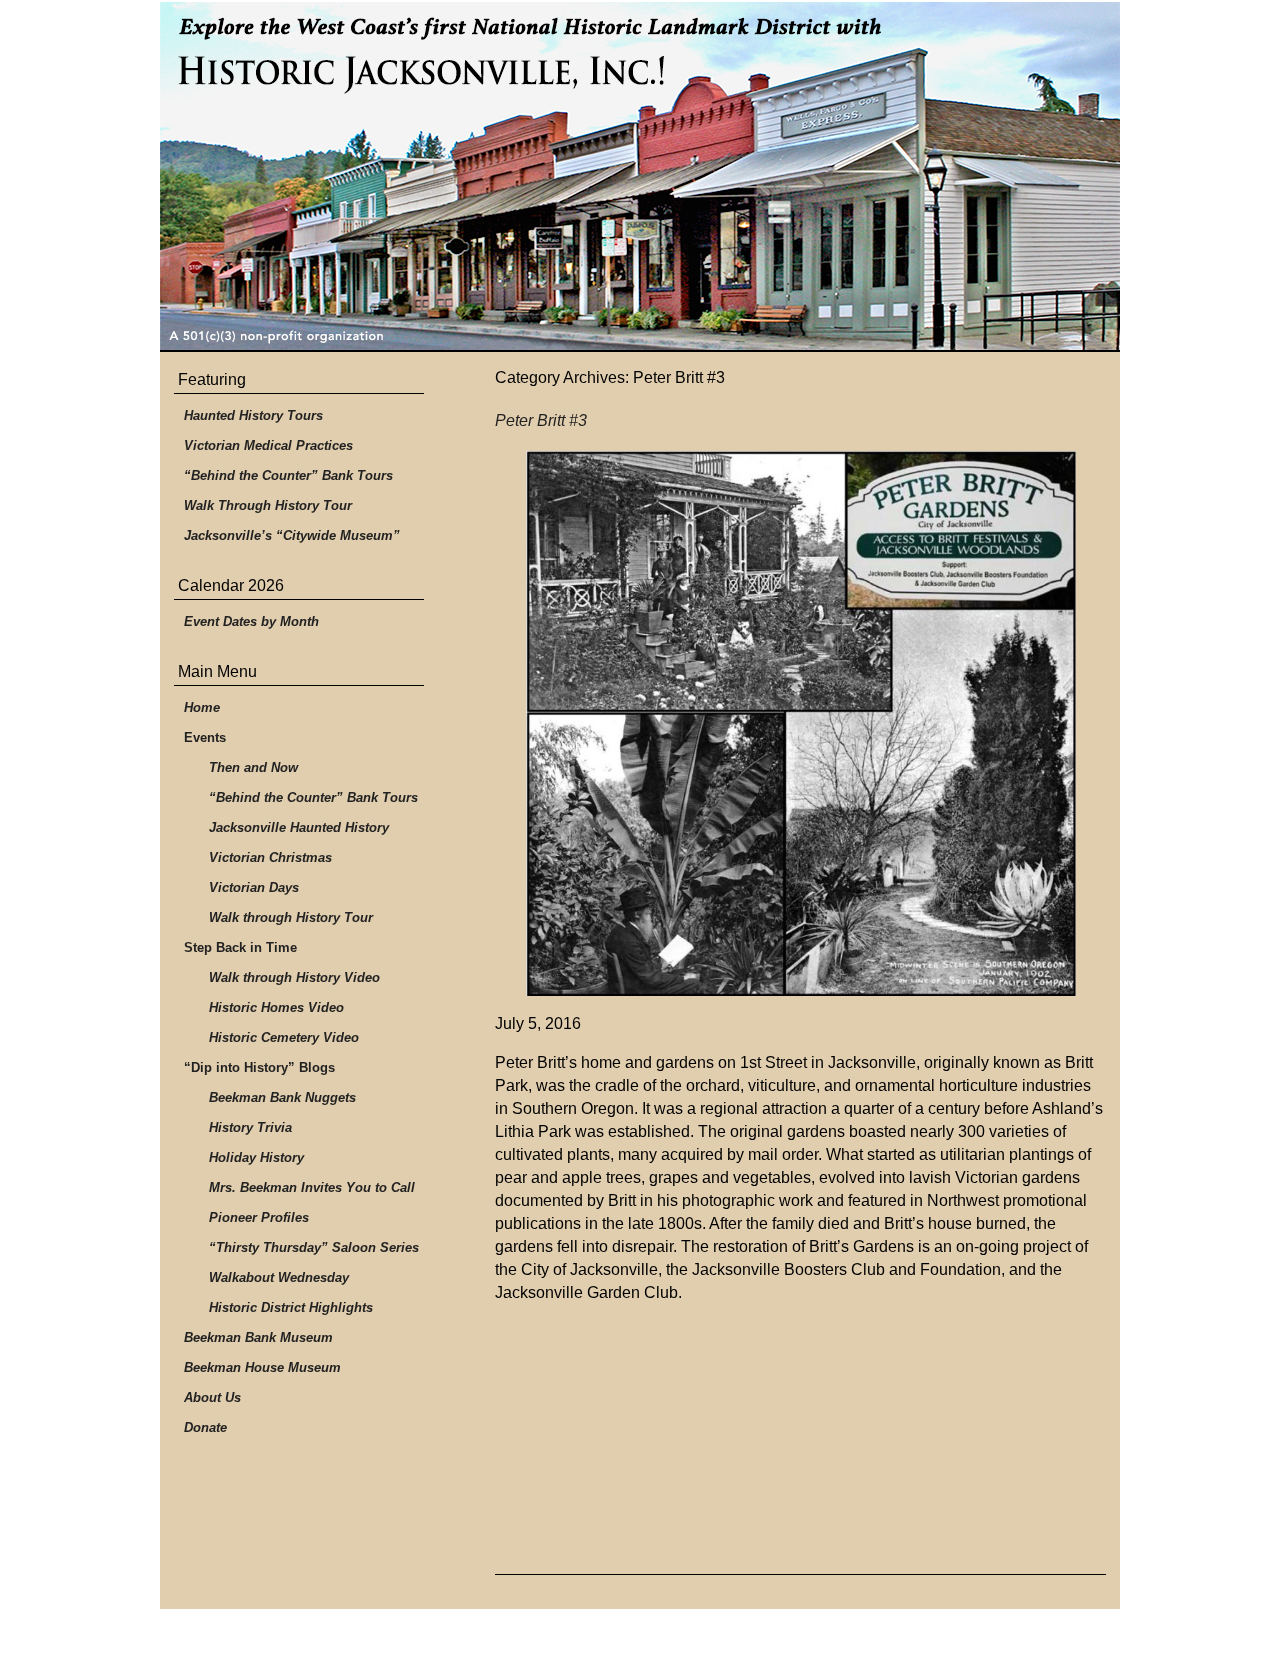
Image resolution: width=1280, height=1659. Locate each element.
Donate (205, 1427)
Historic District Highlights (291, 1307)
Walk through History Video (294, 977)
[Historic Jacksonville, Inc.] (640, 177)
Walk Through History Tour (268, 505)
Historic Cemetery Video (284, 1037)
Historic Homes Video (276, 1007)
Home (202, 707)
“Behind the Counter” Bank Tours (288, 475)
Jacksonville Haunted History (299, 827)
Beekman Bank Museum (258, 1337)
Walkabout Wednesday (279, 1277)
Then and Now (253, 767)
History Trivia (250, 1127)
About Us (212, 1397)
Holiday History (256, 1157)
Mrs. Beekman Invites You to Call (312, 1187)
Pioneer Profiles (259, 1217)
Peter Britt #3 (541, 420)
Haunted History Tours (253, 415)
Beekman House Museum (262, 1367)
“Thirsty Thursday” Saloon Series (314, 1247)
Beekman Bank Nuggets (282, 1097)
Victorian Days (254, 887)
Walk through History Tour (291, 917)
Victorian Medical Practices (268, 445)
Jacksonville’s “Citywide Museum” (292, 535)
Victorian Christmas (270, 857)
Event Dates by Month (251, 621)
